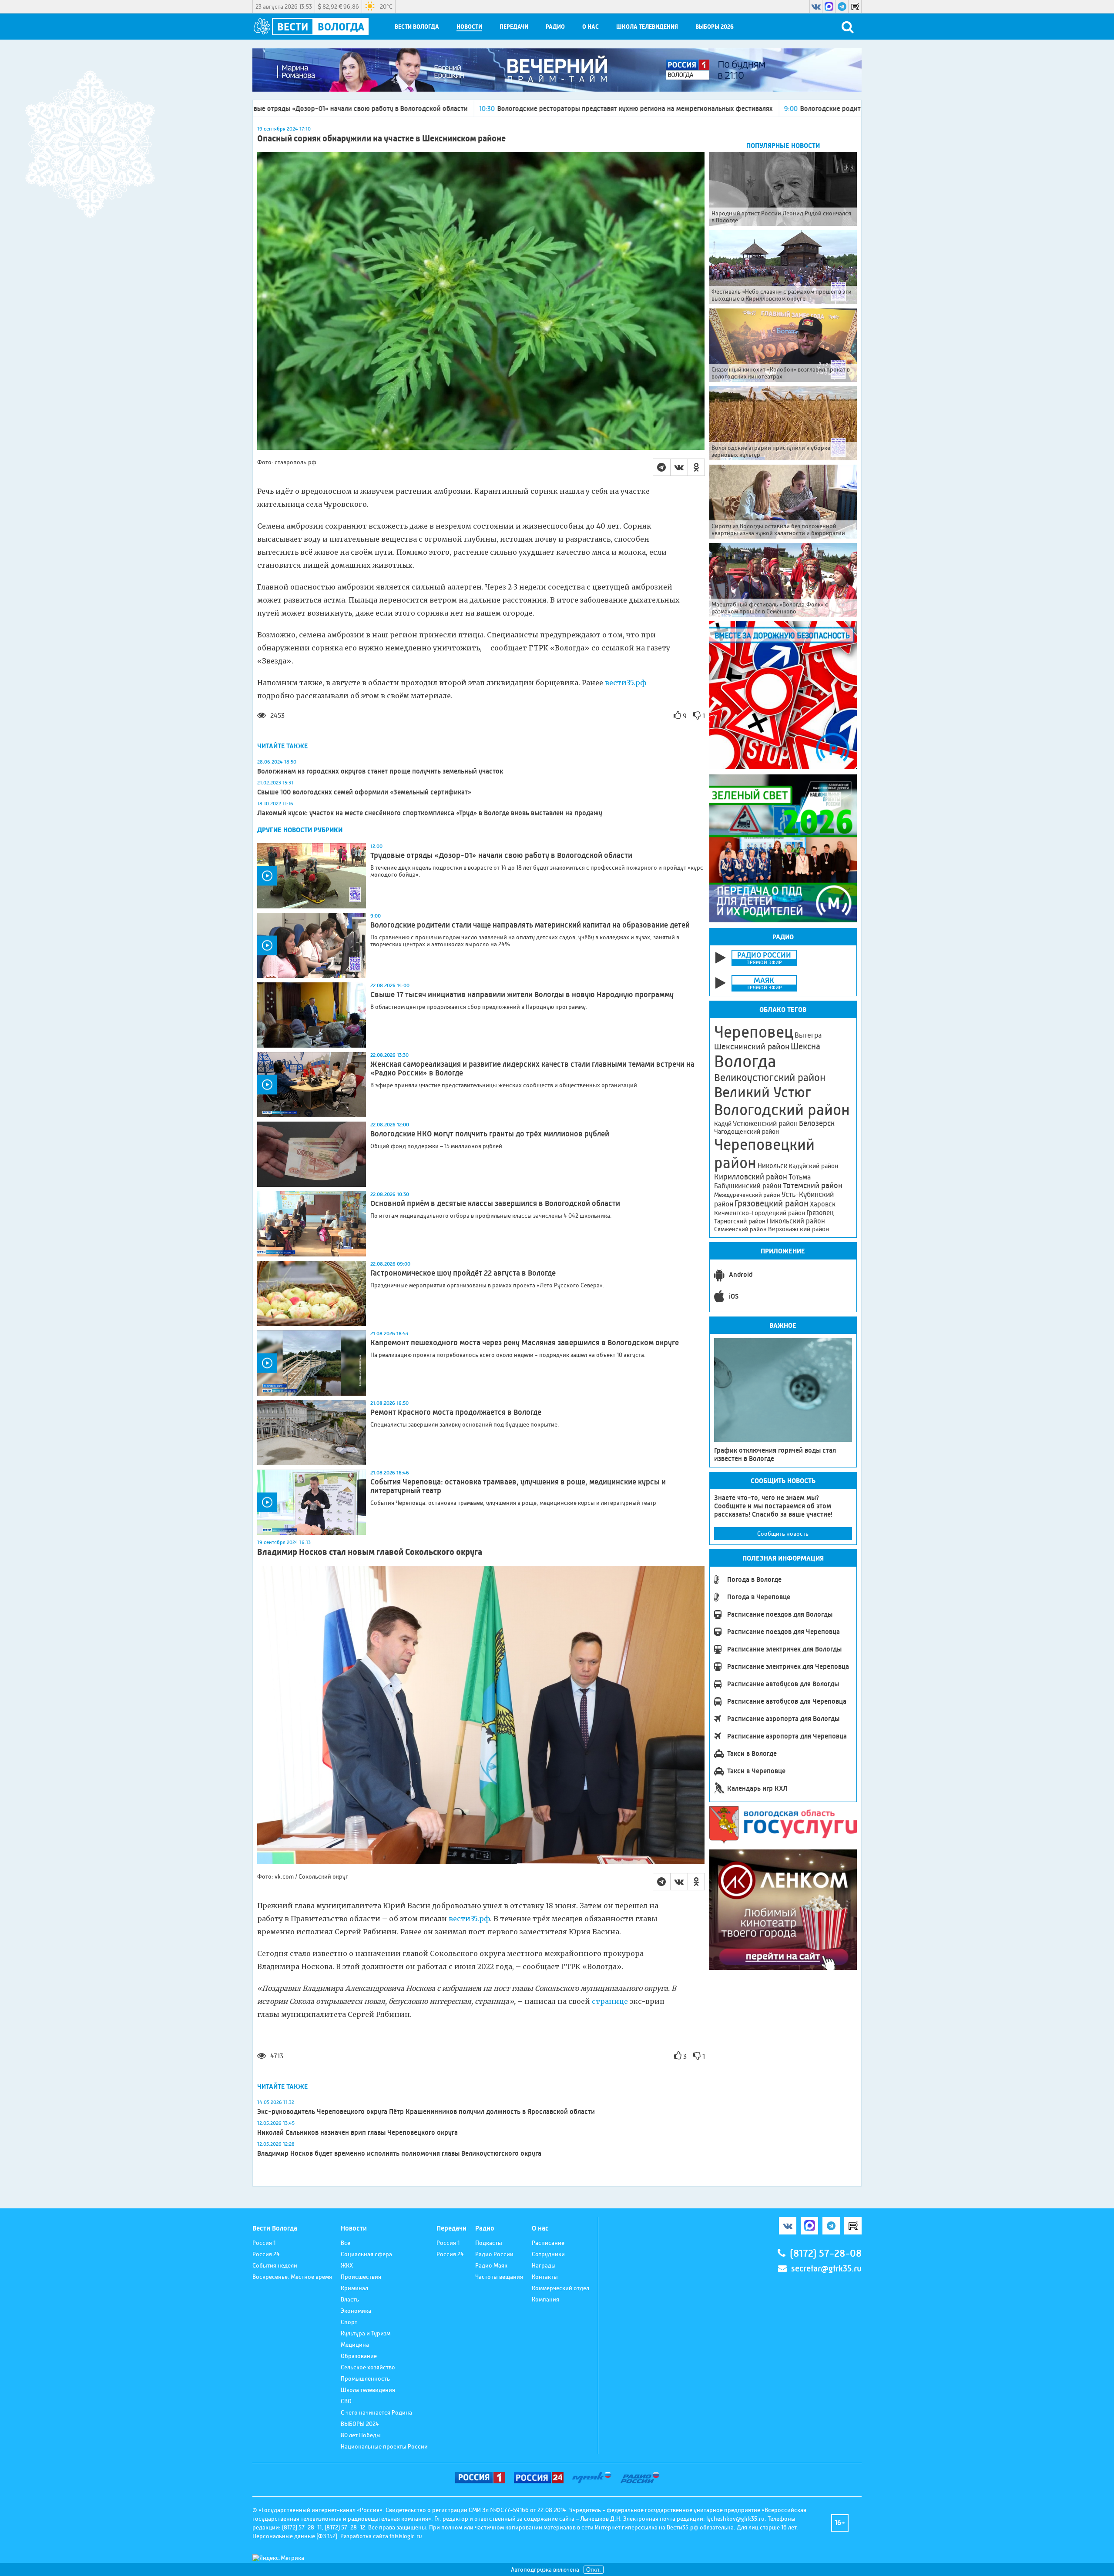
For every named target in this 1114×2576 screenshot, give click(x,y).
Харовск (823, 1204)
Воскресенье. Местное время (292, 2277)
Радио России (494, 2254)
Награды (544, 2265)
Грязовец (820, 1213)
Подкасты (489, 2243)
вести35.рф (626, 683)
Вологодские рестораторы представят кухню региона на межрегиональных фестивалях (396, 109)
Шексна (805, 1047)
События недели (275, 2265)
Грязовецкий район (772, 1204)
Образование (359, 2356)
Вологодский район (782, 1110)
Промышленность (365, 2378)
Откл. (594, 2570)
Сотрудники (548, 2254)
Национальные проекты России (384, 2446)
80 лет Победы (361, 2435)
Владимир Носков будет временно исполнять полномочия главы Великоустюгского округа (399, 2153)
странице (610, 2001)
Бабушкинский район (748, 1186)
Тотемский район (813, 1186)
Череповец (754, 1032)
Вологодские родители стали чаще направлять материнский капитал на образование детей (706, 109)
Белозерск (817, 1123)
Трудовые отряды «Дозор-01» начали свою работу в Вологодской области (501, 855)
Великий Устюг (763, 1092)
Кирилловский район (751, 1177)
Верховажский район (799, 1229)
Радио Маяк (491, 2265)
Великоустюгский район (770, 1078)
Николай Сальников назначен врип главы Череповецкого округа (357, 2132)
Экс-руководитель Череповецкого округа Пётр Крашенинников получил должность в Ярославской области (426, 2112)
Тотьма (800, 1177)
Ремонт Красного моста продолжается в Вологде (456, 1412)
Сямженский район (740, 1229)
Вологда (745, 1062)
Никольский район (796, 1221)
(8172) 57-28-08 (826, 2253)
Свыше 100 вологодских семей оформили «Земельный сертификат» (364, 792)
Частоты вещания (499, 2277)
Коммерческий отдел (560, 2288)
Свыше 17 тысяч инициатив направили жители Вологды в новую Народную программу (522, 995)
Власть (350, 2299)
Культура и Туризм (366, 2333)
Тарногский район (740, 1221)
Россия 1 (264, 2243)
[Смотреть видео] (312, 876)
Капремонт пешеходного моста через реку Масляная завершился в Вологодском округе (525, 1343)
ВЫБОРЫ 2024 (360, 2424)
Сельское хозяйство (368, 2367)
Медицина (355, 2345)
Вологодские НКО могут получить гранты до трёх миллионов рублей (490, 1134)
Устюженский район (765, 1123)
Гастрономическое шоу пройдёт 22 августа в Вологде (463, 1273)
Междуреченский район (747, 1195)
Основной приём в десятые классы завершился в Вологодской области (496, 1203)
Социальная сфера (366, 2254)
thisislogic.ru (406, 2536)
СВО (346, 2401)
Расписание (548, 2243)
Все (346, 2243)
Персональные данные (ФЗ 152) (295, 2536)
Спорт (349, 2322)
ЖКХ (347, 2265)
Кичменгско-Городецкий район (760, 1213)
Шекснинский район (752, 1047)
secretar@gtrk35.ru (826, 2269)
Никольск (772, 1166)
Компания (545, 2299)
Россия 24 (266, 2254)
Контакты (545, 2277)
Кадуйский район (813, 1166)
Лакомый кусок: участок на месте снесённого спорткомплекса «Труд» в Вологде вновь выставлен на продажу (430, 813)
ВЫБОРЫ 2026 (715, 27)
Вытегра (808, 1035)
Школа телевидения (647, 27)
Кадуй (723, 1124)
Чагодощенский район (747, 1132)
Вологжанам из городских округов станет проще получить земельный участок (380, 771)
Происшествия (361, 2277)
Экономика (356, 2311)
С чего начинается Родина (376, 2412)
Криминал (354, 2288)
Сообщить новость (783, 1534)
